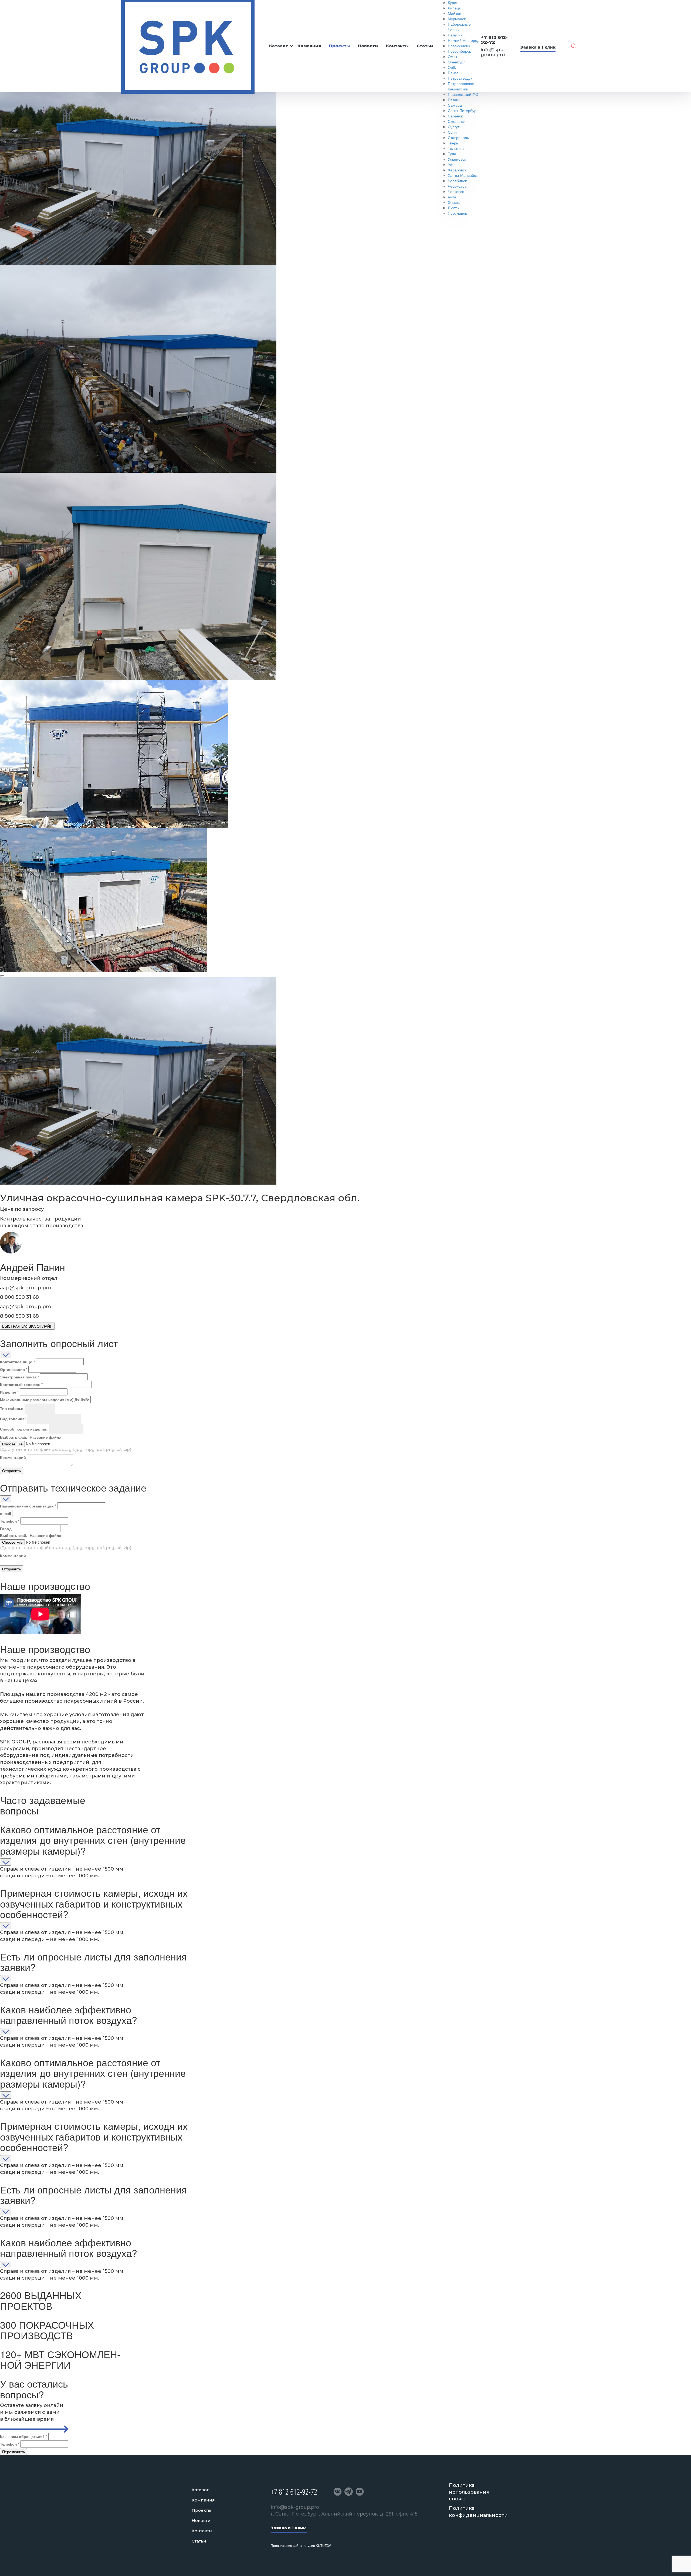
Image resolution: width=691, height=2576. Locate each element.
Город (6, 1529)
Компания (309, 46)
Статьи (425, 46)
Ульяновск (457, 159)
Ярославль (457, 213)
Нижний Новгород (464, 40)
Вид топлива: (13, 1419)
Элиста (454, 202)
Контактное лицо (17, 1362)
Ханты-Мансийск (463, 175)
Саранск (455, 116)
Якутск (453, 208)
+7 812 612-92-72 (494, 40)
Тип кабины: (12, 1408)
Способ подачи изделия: (24, 1429)
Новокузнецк (459, 46)
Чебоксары (458, 186)
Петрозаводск (460, 78)
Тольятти (456, 148)
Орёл (453, 67)
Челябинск (457, 181)
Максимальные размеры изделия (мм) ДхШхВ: (45, 1399)
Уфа (452, 164)
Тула (452, 154)
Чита (452, 197)
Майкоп (455, 13)
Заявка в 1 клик (538, 47)
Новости (368, 46)
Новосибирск (459, 51)
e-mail (6, 1513)
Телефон (10, 1521)
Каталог (279, 46)
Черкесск (456, 191)
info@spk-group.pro (493, 52)
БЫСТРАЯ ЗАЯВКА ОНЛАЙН (27, 1326)
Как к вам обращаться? (24, 2436)
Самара (455, 105)
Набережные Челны (459, 27)
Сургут (454, 127)
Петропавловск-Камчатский (462, 86)
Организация (14, 1369)
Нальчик (455, 35)
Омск (452, 56)
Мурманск (457, 19)
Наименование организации (28, 1506)
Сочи (452, 132)
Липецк (454, 8)
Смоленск (457, 121)
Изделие (9, 1392)
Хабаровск (457, 170)
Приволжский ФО (463, 94)
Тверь (453, 143)
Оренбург (456, 62)
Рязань (454, 100)
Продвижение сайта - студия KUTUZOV (301, 2545)
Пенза (453, 73)
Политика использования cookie (469, 2492)
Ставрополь (458, 137)
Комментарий (13, 1457)
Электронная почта (19, 1377)
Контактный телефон (21, 1384)
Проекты (339, 46)
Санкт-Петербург (463, 110)
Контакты (397, 46)
